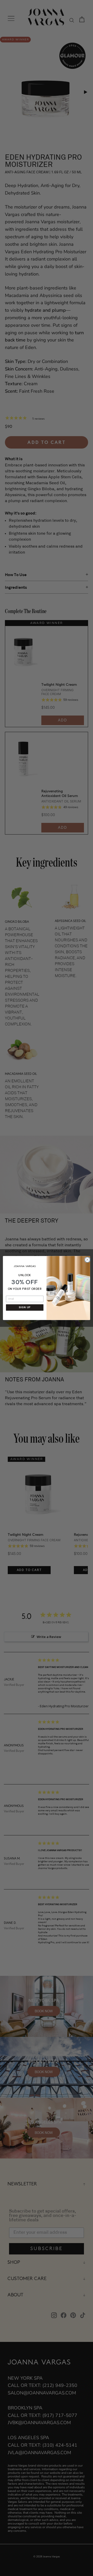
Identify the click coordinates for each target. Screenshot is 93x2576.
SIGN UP (25, 1307)
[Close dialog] (87, 1259)
